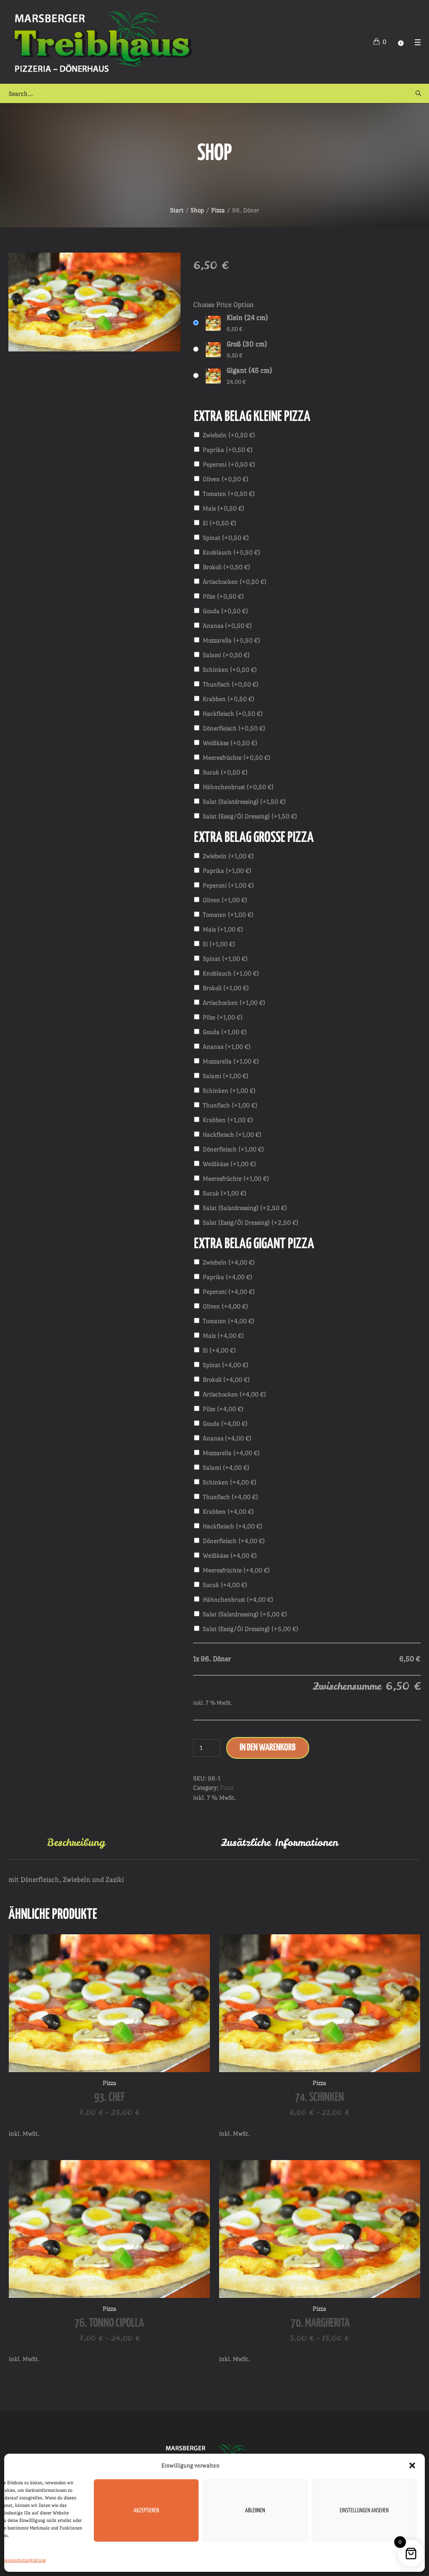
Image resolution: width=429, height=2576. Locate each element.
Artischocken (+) (235, 582)
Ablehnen (255, 2511)
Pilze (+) (223, 596)
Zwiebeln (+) (229, 435)
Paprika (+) (228, 450)
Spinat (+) (226, 538)
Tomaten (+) (229, 494)
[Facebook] (401, 43)
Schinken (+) (230, 670)
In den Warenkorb (268, 1748)
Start (177, 210)
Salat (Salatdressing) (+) (244, 801)
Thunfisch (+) (231, 684)
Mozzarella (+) (231, 640)
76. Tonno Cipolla (109, 2323)
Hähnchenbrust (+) (238, 787)
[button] (412, 2465)
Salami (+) (226, 655)
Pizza (218, 210)
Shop (197, 210)
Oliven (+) (226, 479)
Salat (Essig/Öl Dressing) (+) (250, 816)
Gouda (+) (225, 611)
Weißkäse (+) (230, 743)
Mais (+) (224, 508)
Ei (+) (220, 523)
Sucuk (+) (225, 772)
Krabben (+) (229, 699)
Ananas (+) (227, 626)
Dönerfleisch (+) (234, 728)
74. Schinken (319, 2098)
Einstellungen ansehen (364, 2511)
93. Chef (110, 2098)
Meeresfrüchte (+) (236, 758)
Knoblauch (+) (231, 552)
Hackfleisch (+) (233, 714)
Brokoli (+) (226, 567)
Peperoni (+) (229, 464)
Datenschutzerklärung (24, 2560)
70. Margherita (319, 2323)
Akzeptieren (146, 2511)
